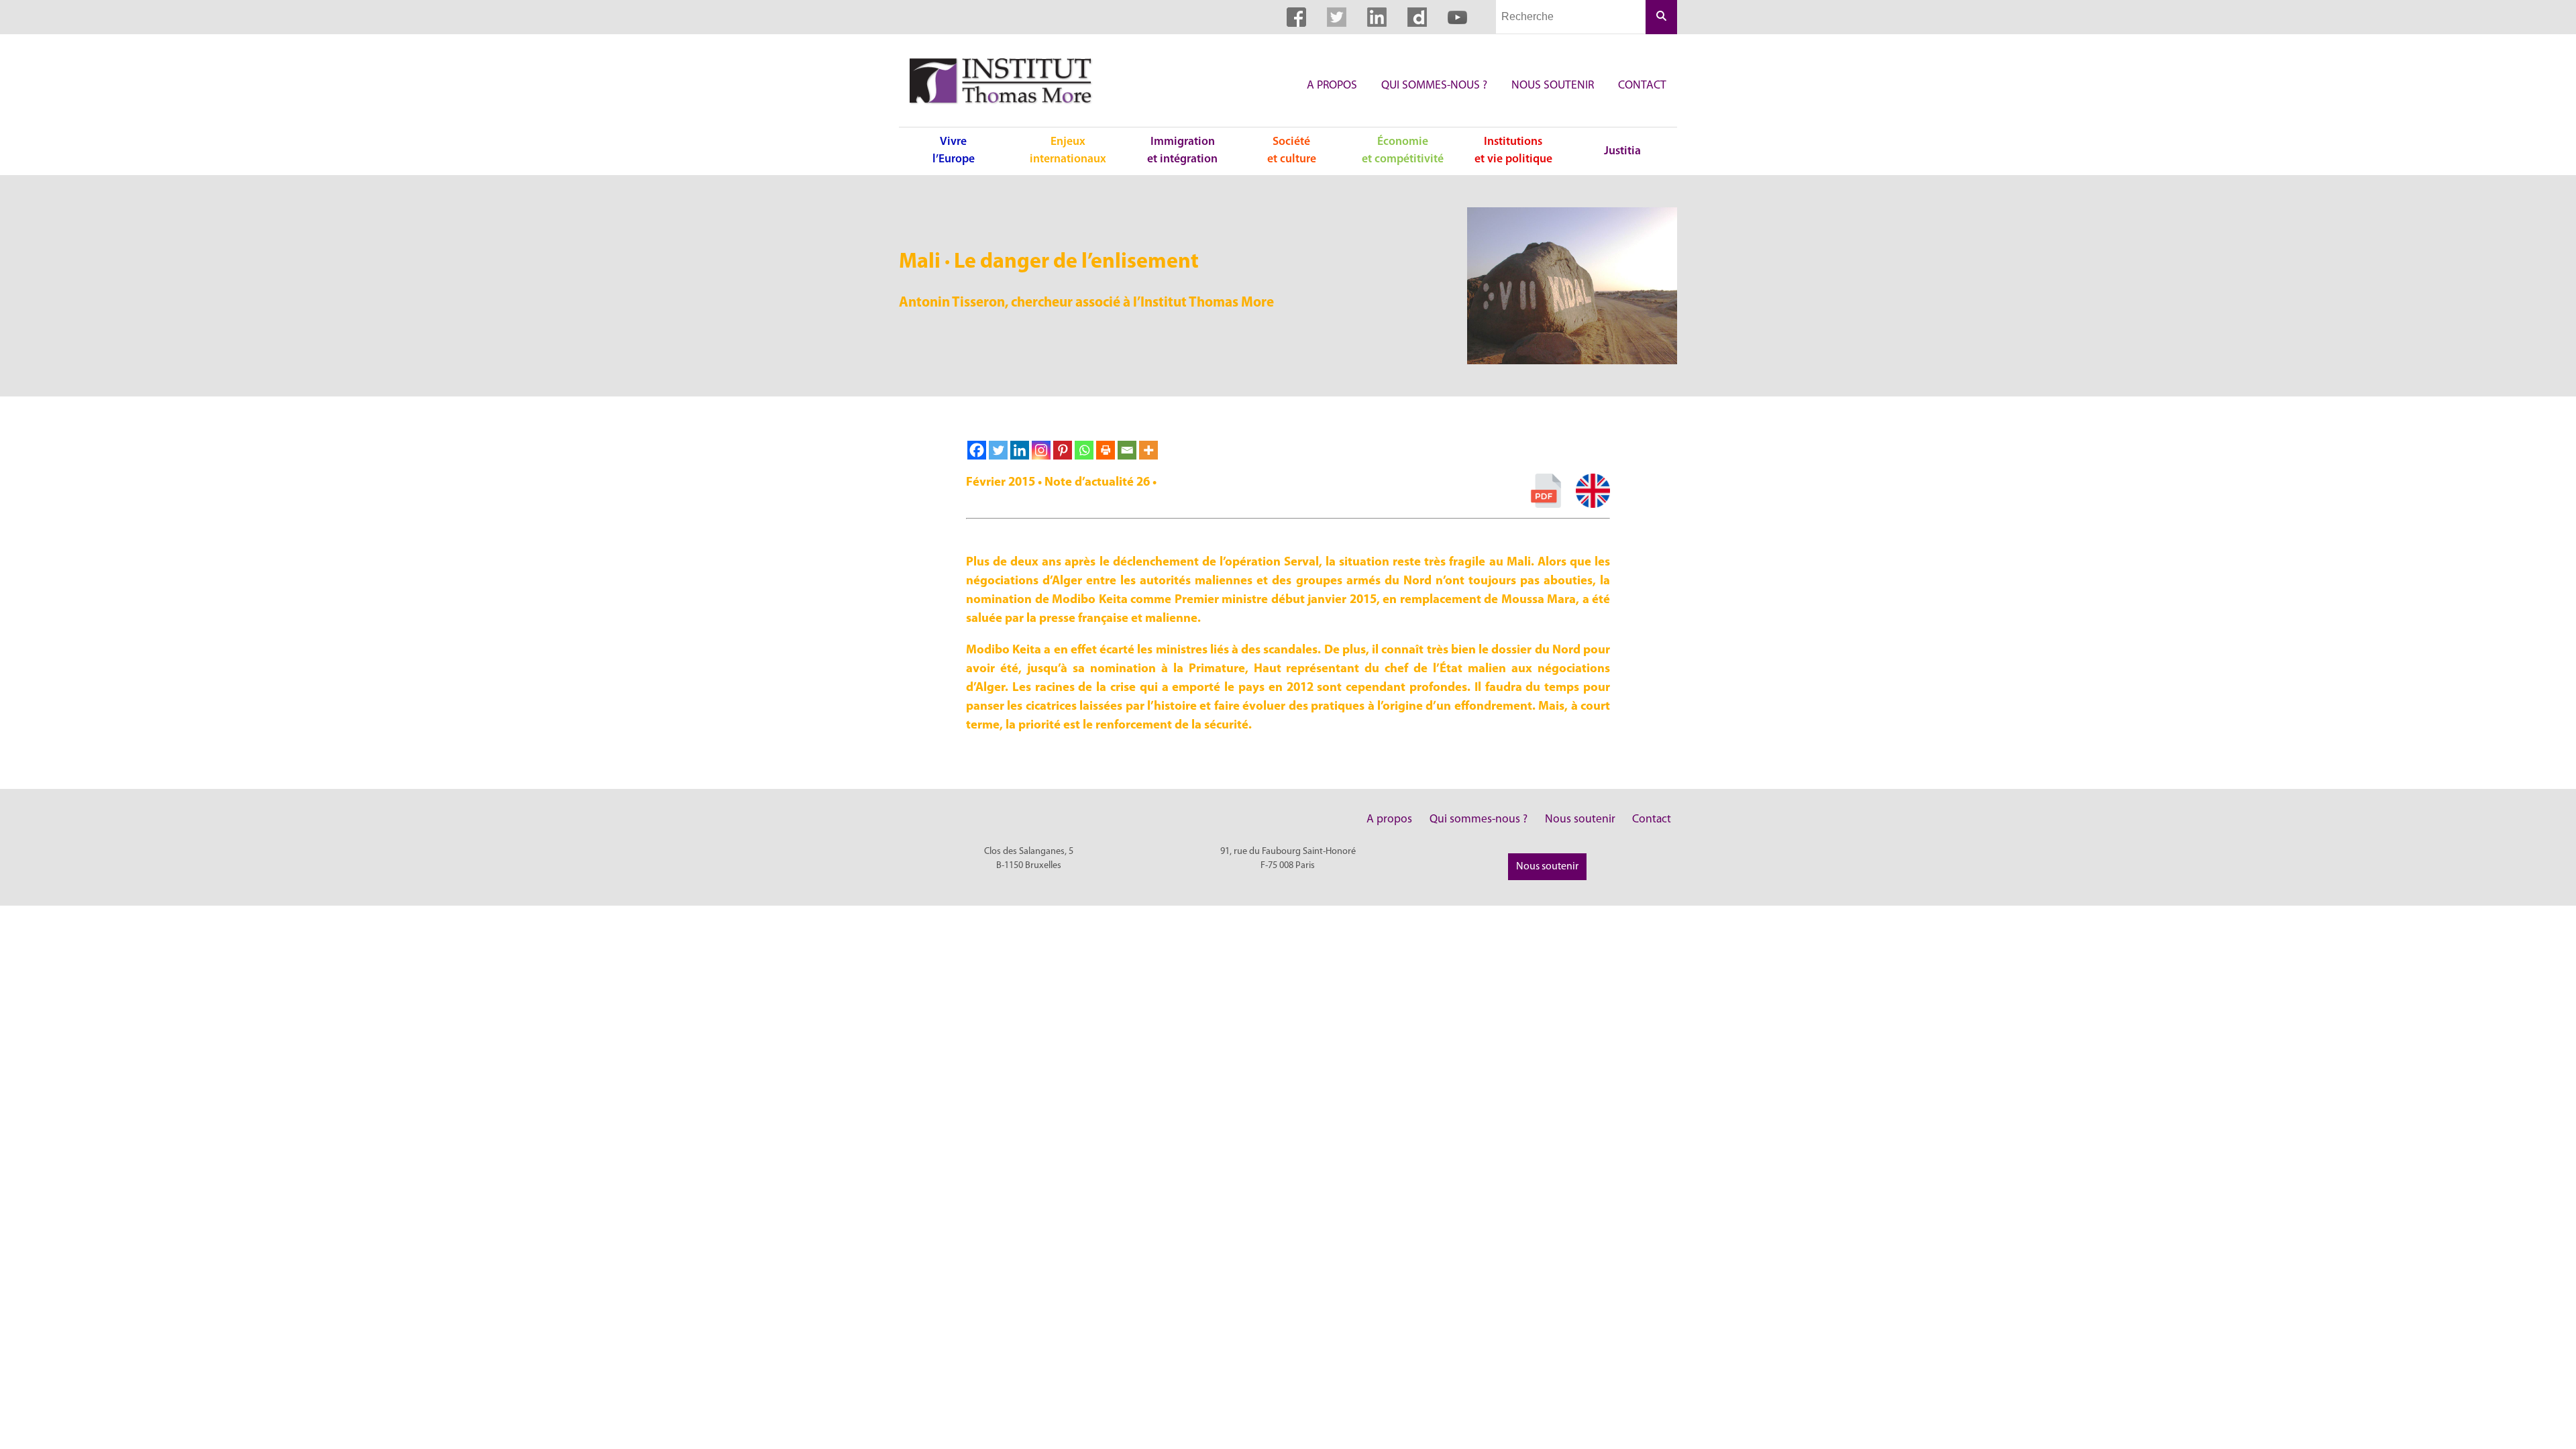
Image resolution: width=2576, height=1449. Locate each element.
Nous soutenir (1553, 86)
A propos (1332, 86)
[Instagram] (1041, 450)
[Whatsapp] (1084, 450)
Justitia (1622, 151)
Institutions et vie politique (1513, 151)
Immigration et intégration (1182, 151)
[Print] (1106, 450)
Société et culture (1292, 151)
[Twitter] (998, 450)
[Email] (1127, 450)
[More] (1148, 450)
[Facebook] (977, 450)
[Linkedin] (1020, 450)
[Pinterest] (1063, 450)
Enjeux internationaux (1068, 151)
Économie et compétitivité (1403, 151)
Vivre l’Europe (954, 151)
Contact (1642, 86)
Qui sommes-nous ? (1434, 86)
